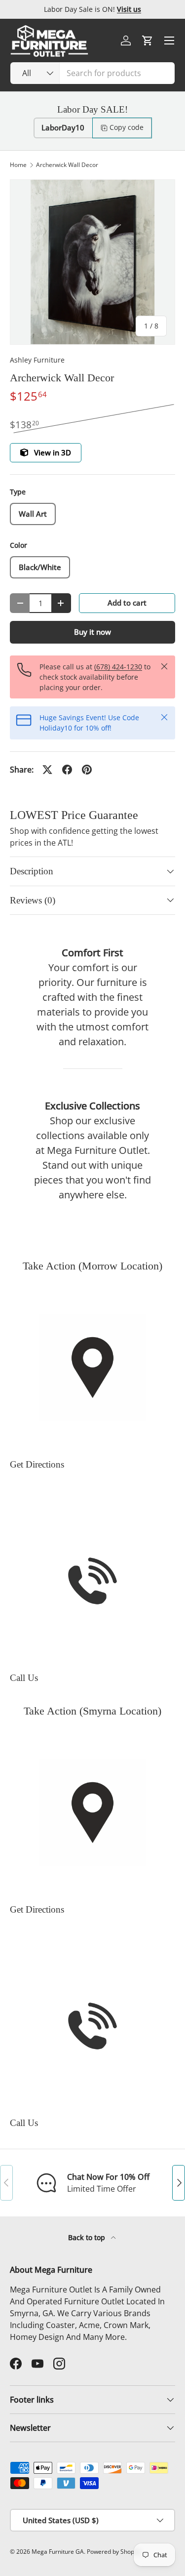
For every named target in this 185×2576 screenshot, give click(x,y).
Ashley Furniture (37, 360)
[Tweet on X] (47, 770)
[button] (148, 41)
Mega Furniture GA (58, 2552)
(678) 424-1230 (118, 667)
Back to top (88, 2237)
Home (18, 165)
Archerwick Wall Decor (67, 165)
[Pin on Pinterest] (87, 770)
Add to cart (127, 603)
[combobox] (92, 73)
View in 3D (53, 452)
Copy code (127, 127)
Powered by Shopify (114, 2552)
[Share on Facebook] (67, 770)
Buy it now (92, 632)
